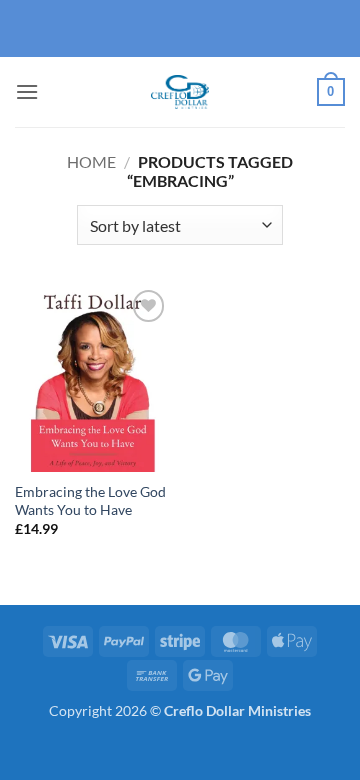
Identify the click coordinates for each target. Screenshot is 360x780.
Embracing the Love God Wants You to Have (90, 501)
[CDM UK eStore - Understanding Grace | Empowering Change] (180, 92)
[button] (27, 91)
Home (91, 161)
